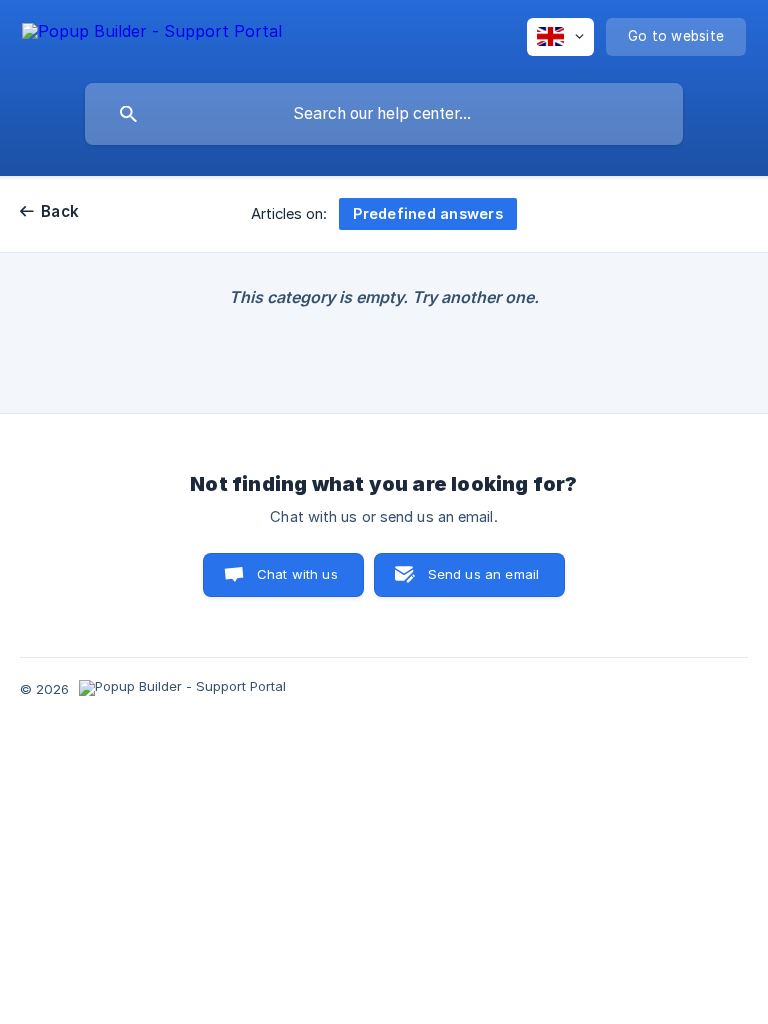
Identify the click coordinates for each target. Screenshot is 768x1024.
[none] (152, 34)
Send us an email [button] (483, 574)
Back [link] (60, 211)
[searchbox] (384, 114)
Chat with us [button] (297, 574)
